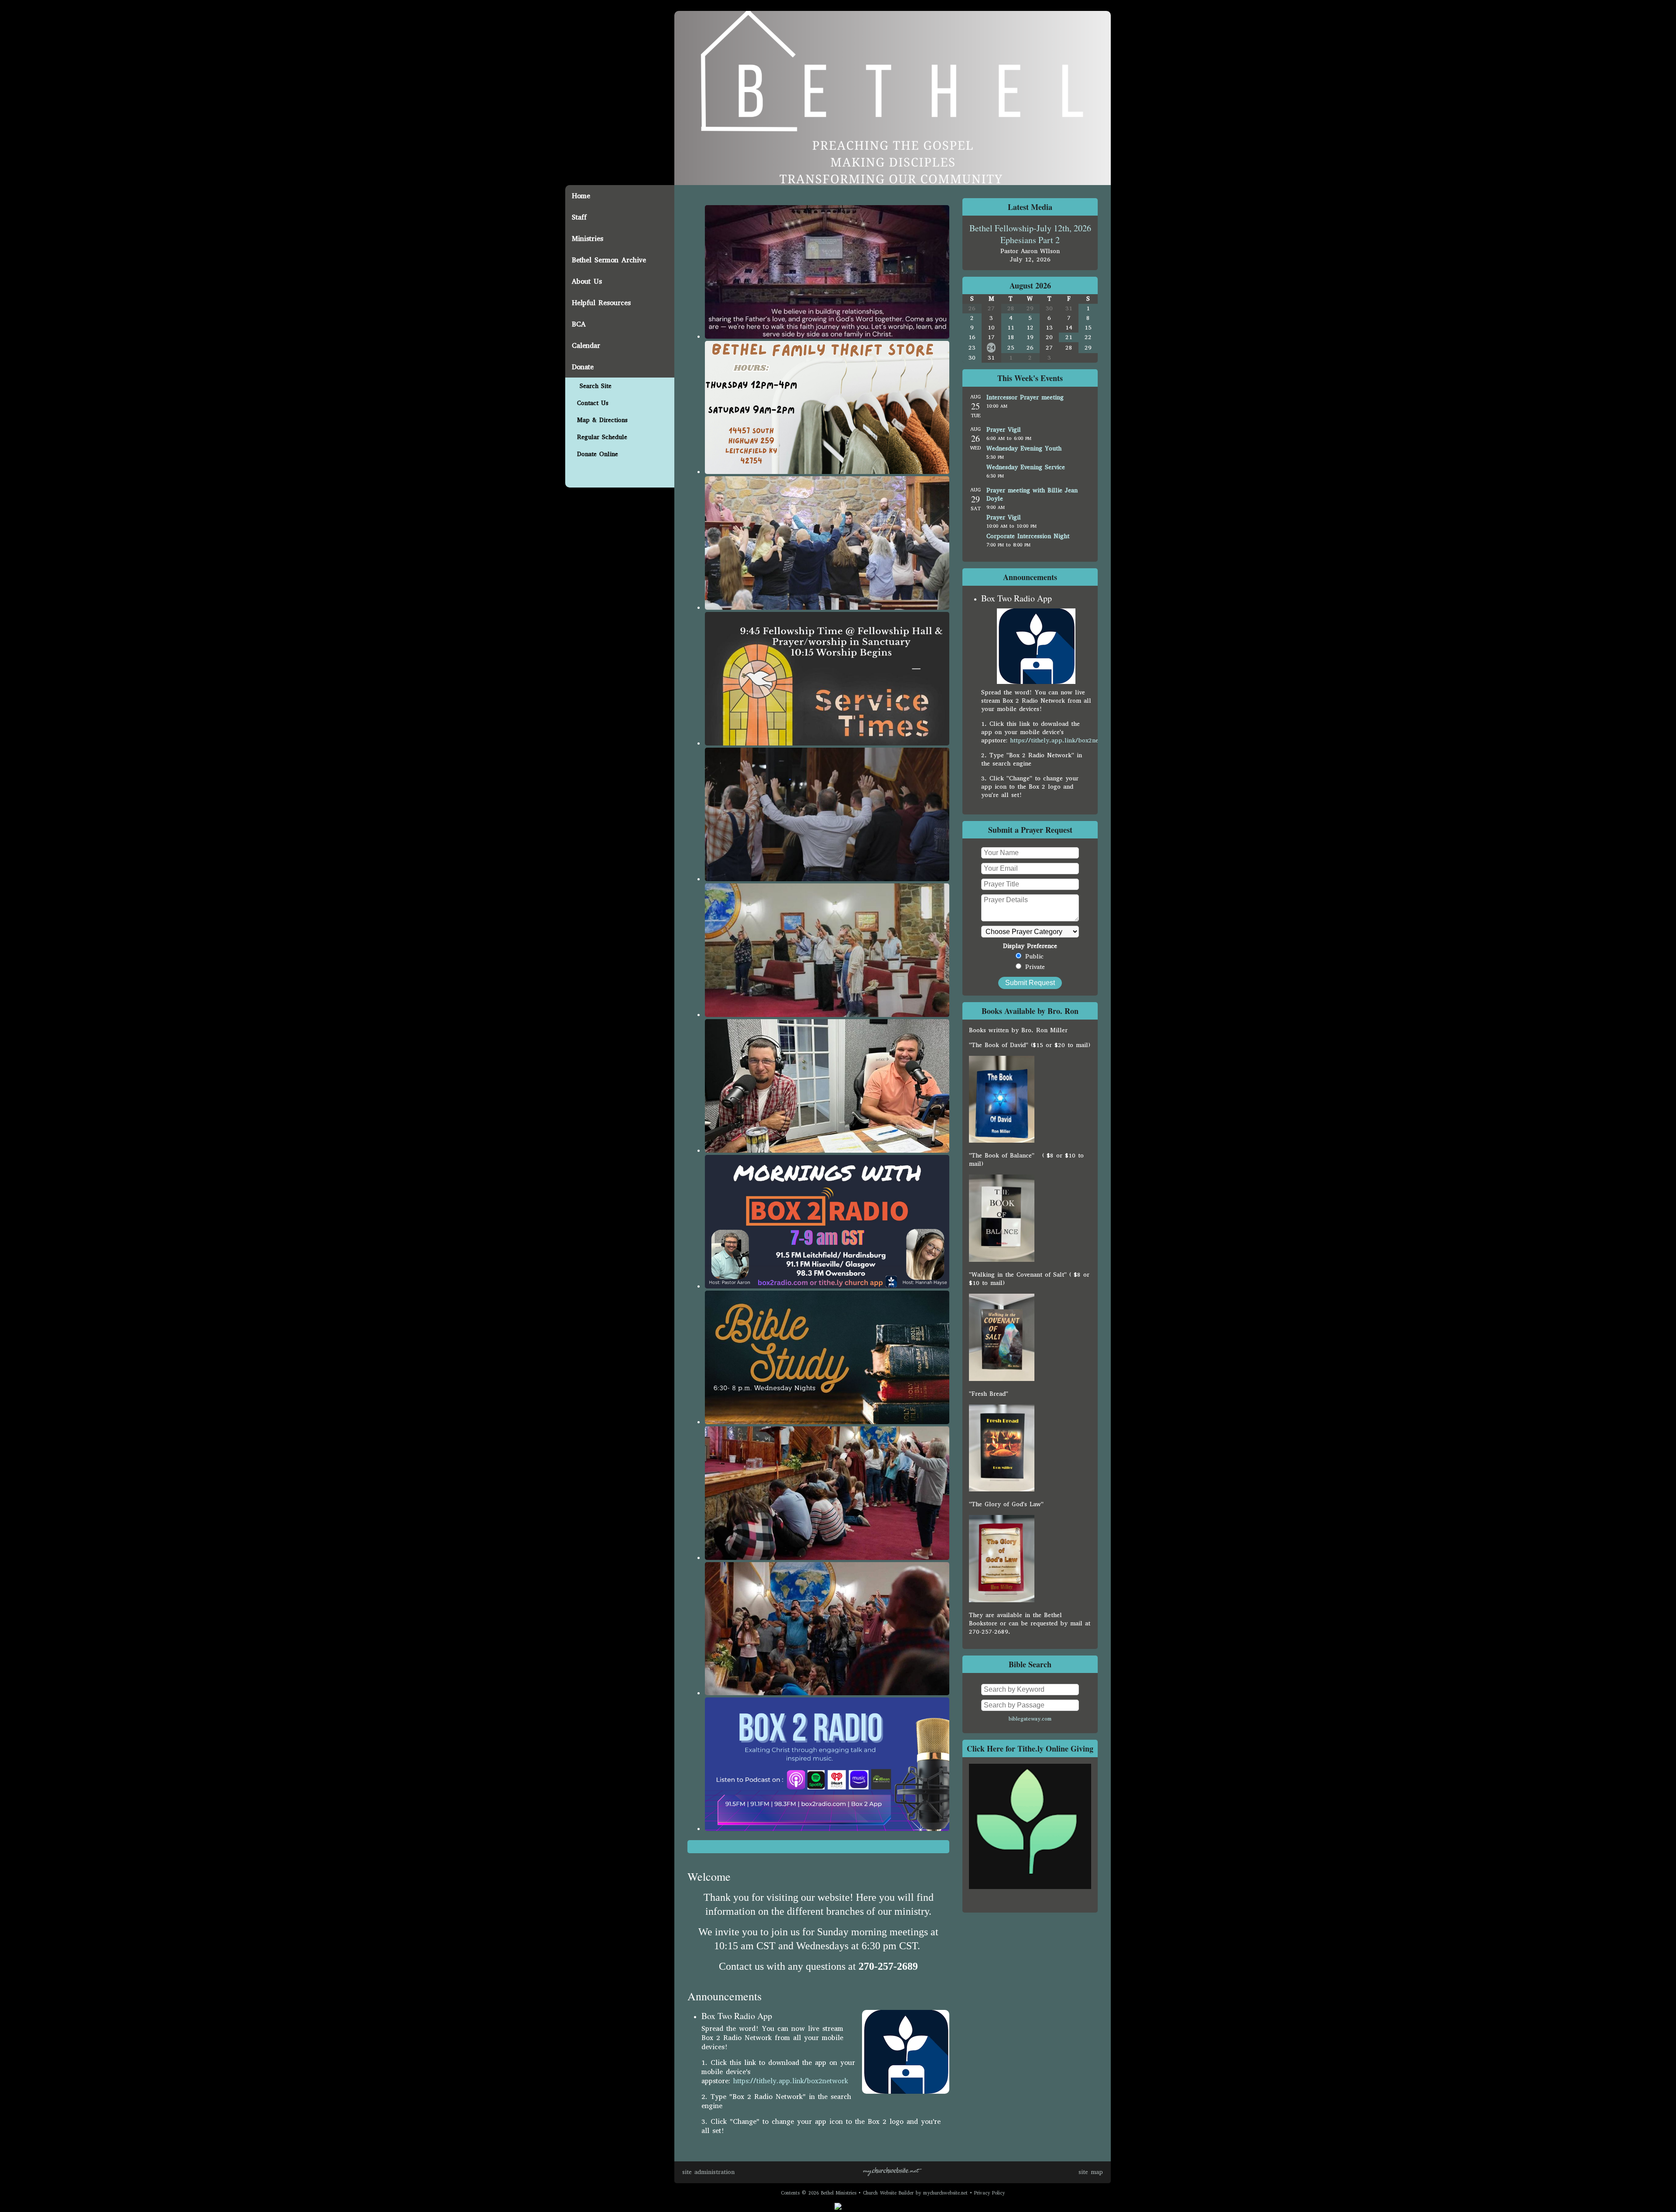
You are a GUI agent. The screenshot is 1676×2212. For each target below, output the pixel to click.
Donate (583, 367)
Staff (579, 217)
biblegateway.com (1030, 1719)
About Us (587, 281)
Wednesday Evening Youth (1024, 448)
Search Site (592, 386)
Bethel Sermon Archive (609, 260)
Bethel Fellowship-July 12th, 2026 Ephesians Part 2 (1030, 234)
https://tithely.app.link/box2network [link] (791, 2081)
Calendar (586, 345)
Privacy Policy (989, 2193)
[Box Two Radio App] (1036, 682)
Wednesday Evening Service (1026, 467)
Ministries (587, 239)
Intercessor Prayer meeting (1025, 397)
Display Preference (1030, 946)
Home (581, 196)
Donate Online (595, 454)
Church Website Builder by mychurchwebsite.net (915, 2193)
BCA (579, 324)
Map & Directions (600, 420)
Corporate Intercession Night (1028, 536)
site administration (708, 2172)
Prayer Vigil (1004, 430)
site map (1091, 2172)
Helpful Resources (601, 303)
